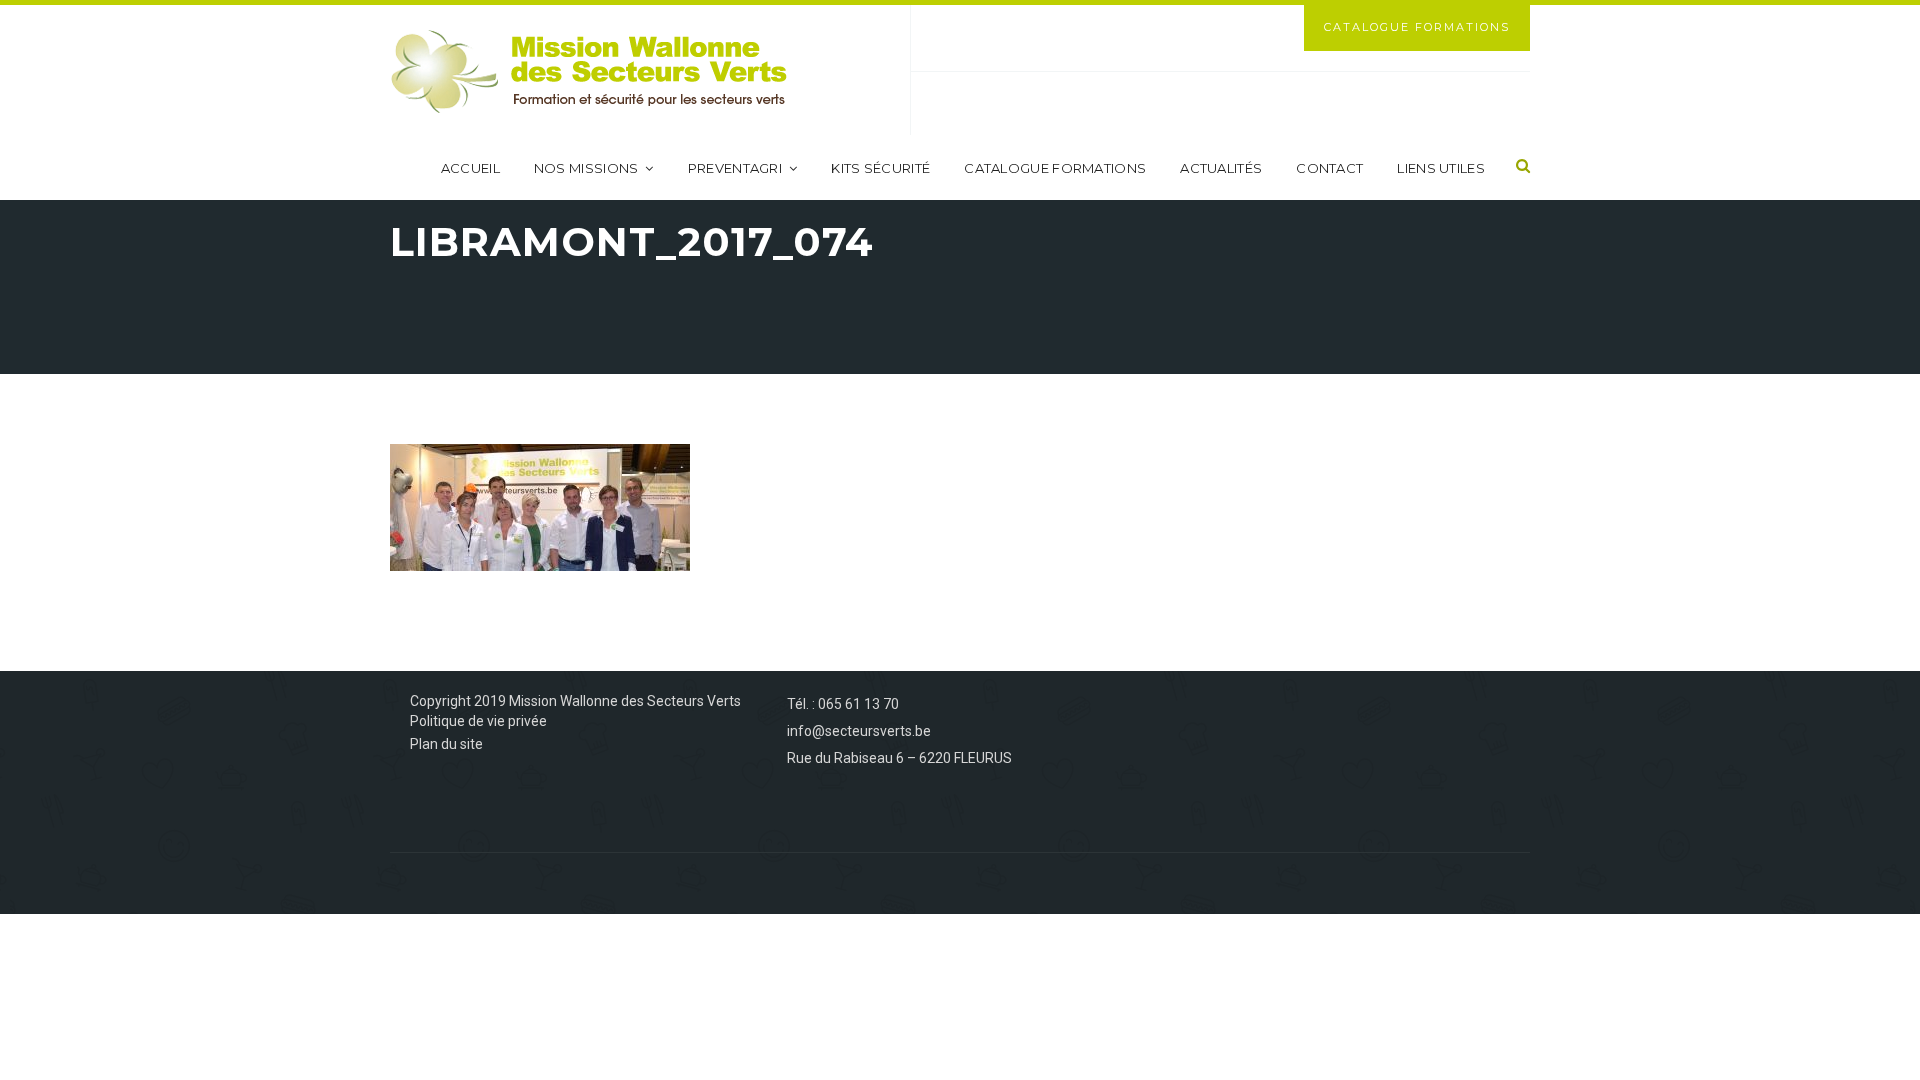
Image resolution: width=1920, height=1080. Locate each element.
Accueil (470, 168)
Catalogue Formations (1417, 27)
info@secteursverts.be (859, 731)
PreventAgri (735, 168)
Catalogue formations (1055, 168)
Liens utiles (1441, 168)
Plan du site (446, 744)
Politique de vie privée (478, 721)
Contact (1329, 168)
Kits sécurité (880, 168)
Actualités (1221, 168)
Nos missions (586, 168)
